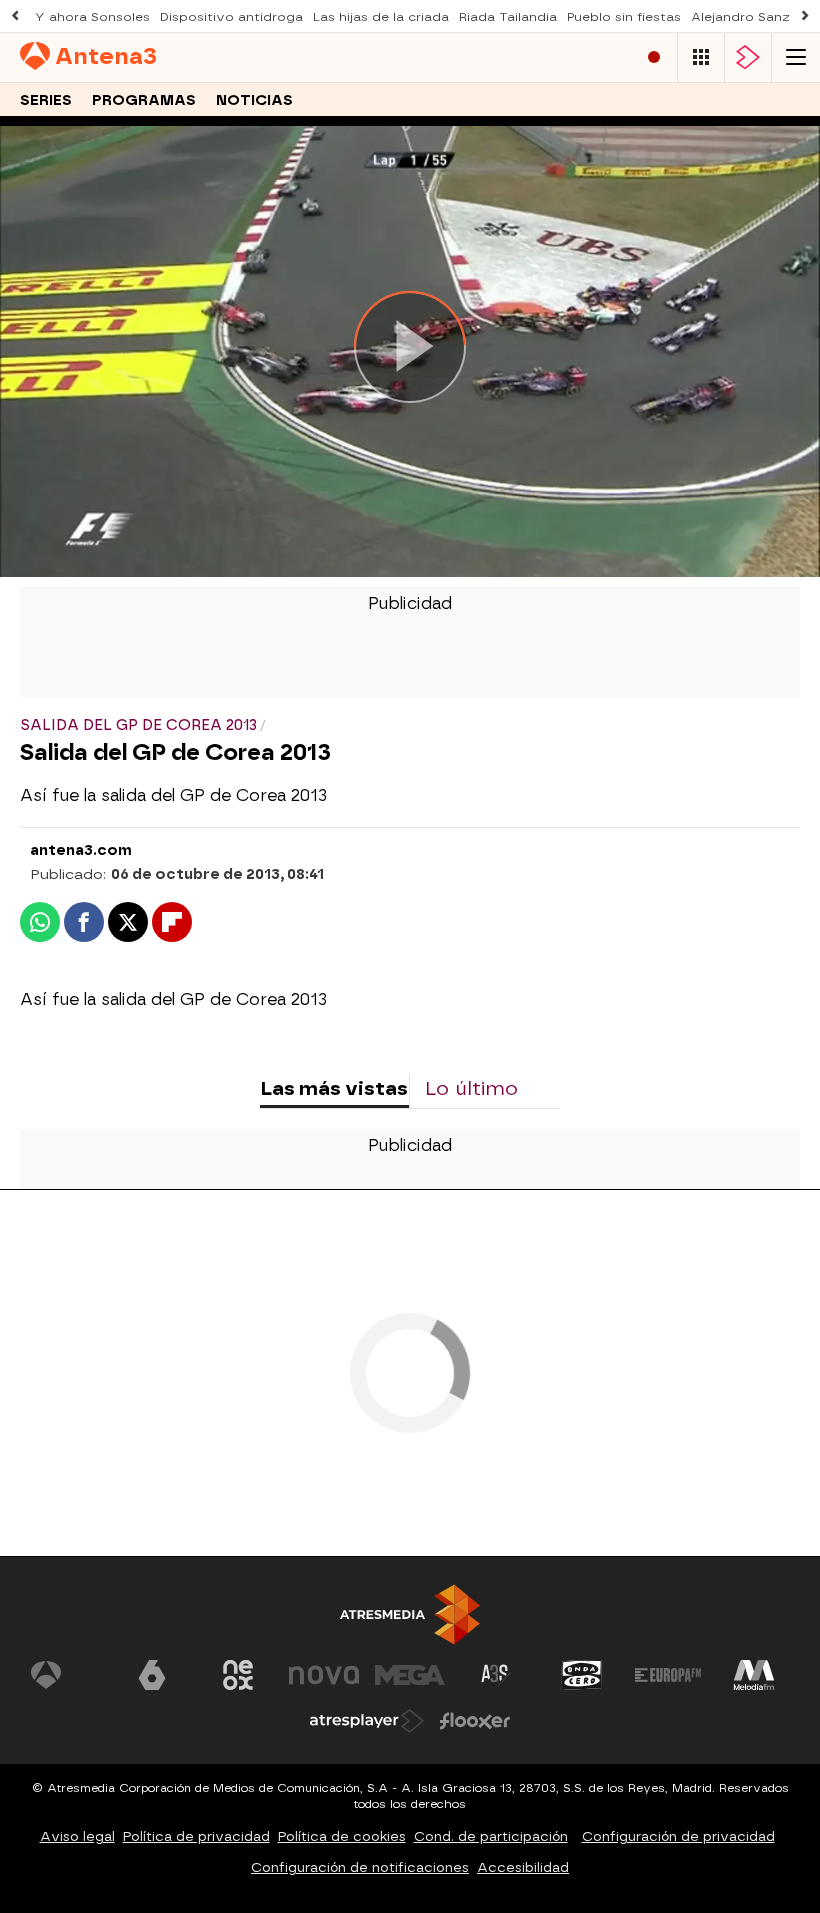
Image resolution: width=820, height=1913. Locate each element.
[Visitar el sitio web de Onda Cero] (582, 1675)
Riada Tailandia (508, 17)
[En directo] (654, 57)
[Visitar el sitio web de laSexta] (152, 1675)
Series (46, 100)
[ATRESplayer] (748, 57)
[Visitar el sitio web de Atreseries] (496, 1675)
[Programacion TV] (701, 57)
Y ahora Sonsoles (92, 17)
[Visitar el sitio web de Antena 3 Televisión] (66, 1675)
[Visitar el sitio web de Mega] (410, 1675)
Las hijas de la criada (381, 17)
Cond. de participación (491, 1836)
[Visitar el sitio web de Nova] (324, 1675)
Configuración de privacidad (678, 1836)
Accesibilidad (523, 1867)
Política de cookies (342, 1836)
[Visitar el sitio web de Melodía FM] (754, 1675)
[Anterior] (15, 16)
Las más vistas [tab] (334, 1088)
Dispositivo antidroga (231, 17)
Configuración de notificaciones (360, 1867)
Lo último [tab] (471, 1088)
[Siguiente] (805, 16)
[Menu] (796, 57)
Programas (144, 100)
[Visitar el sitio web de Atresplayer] (367, 1721)
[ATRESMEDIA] (410, 1614)
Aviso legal (77, 1836)
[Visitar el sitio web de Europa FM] (668, 1675)
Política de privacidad (196, 1836)
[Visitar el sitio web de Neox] (238, 1675)
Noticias (254, 100)
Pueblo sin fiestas (624, 17)
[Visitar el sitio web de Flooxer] (475, 1721)
